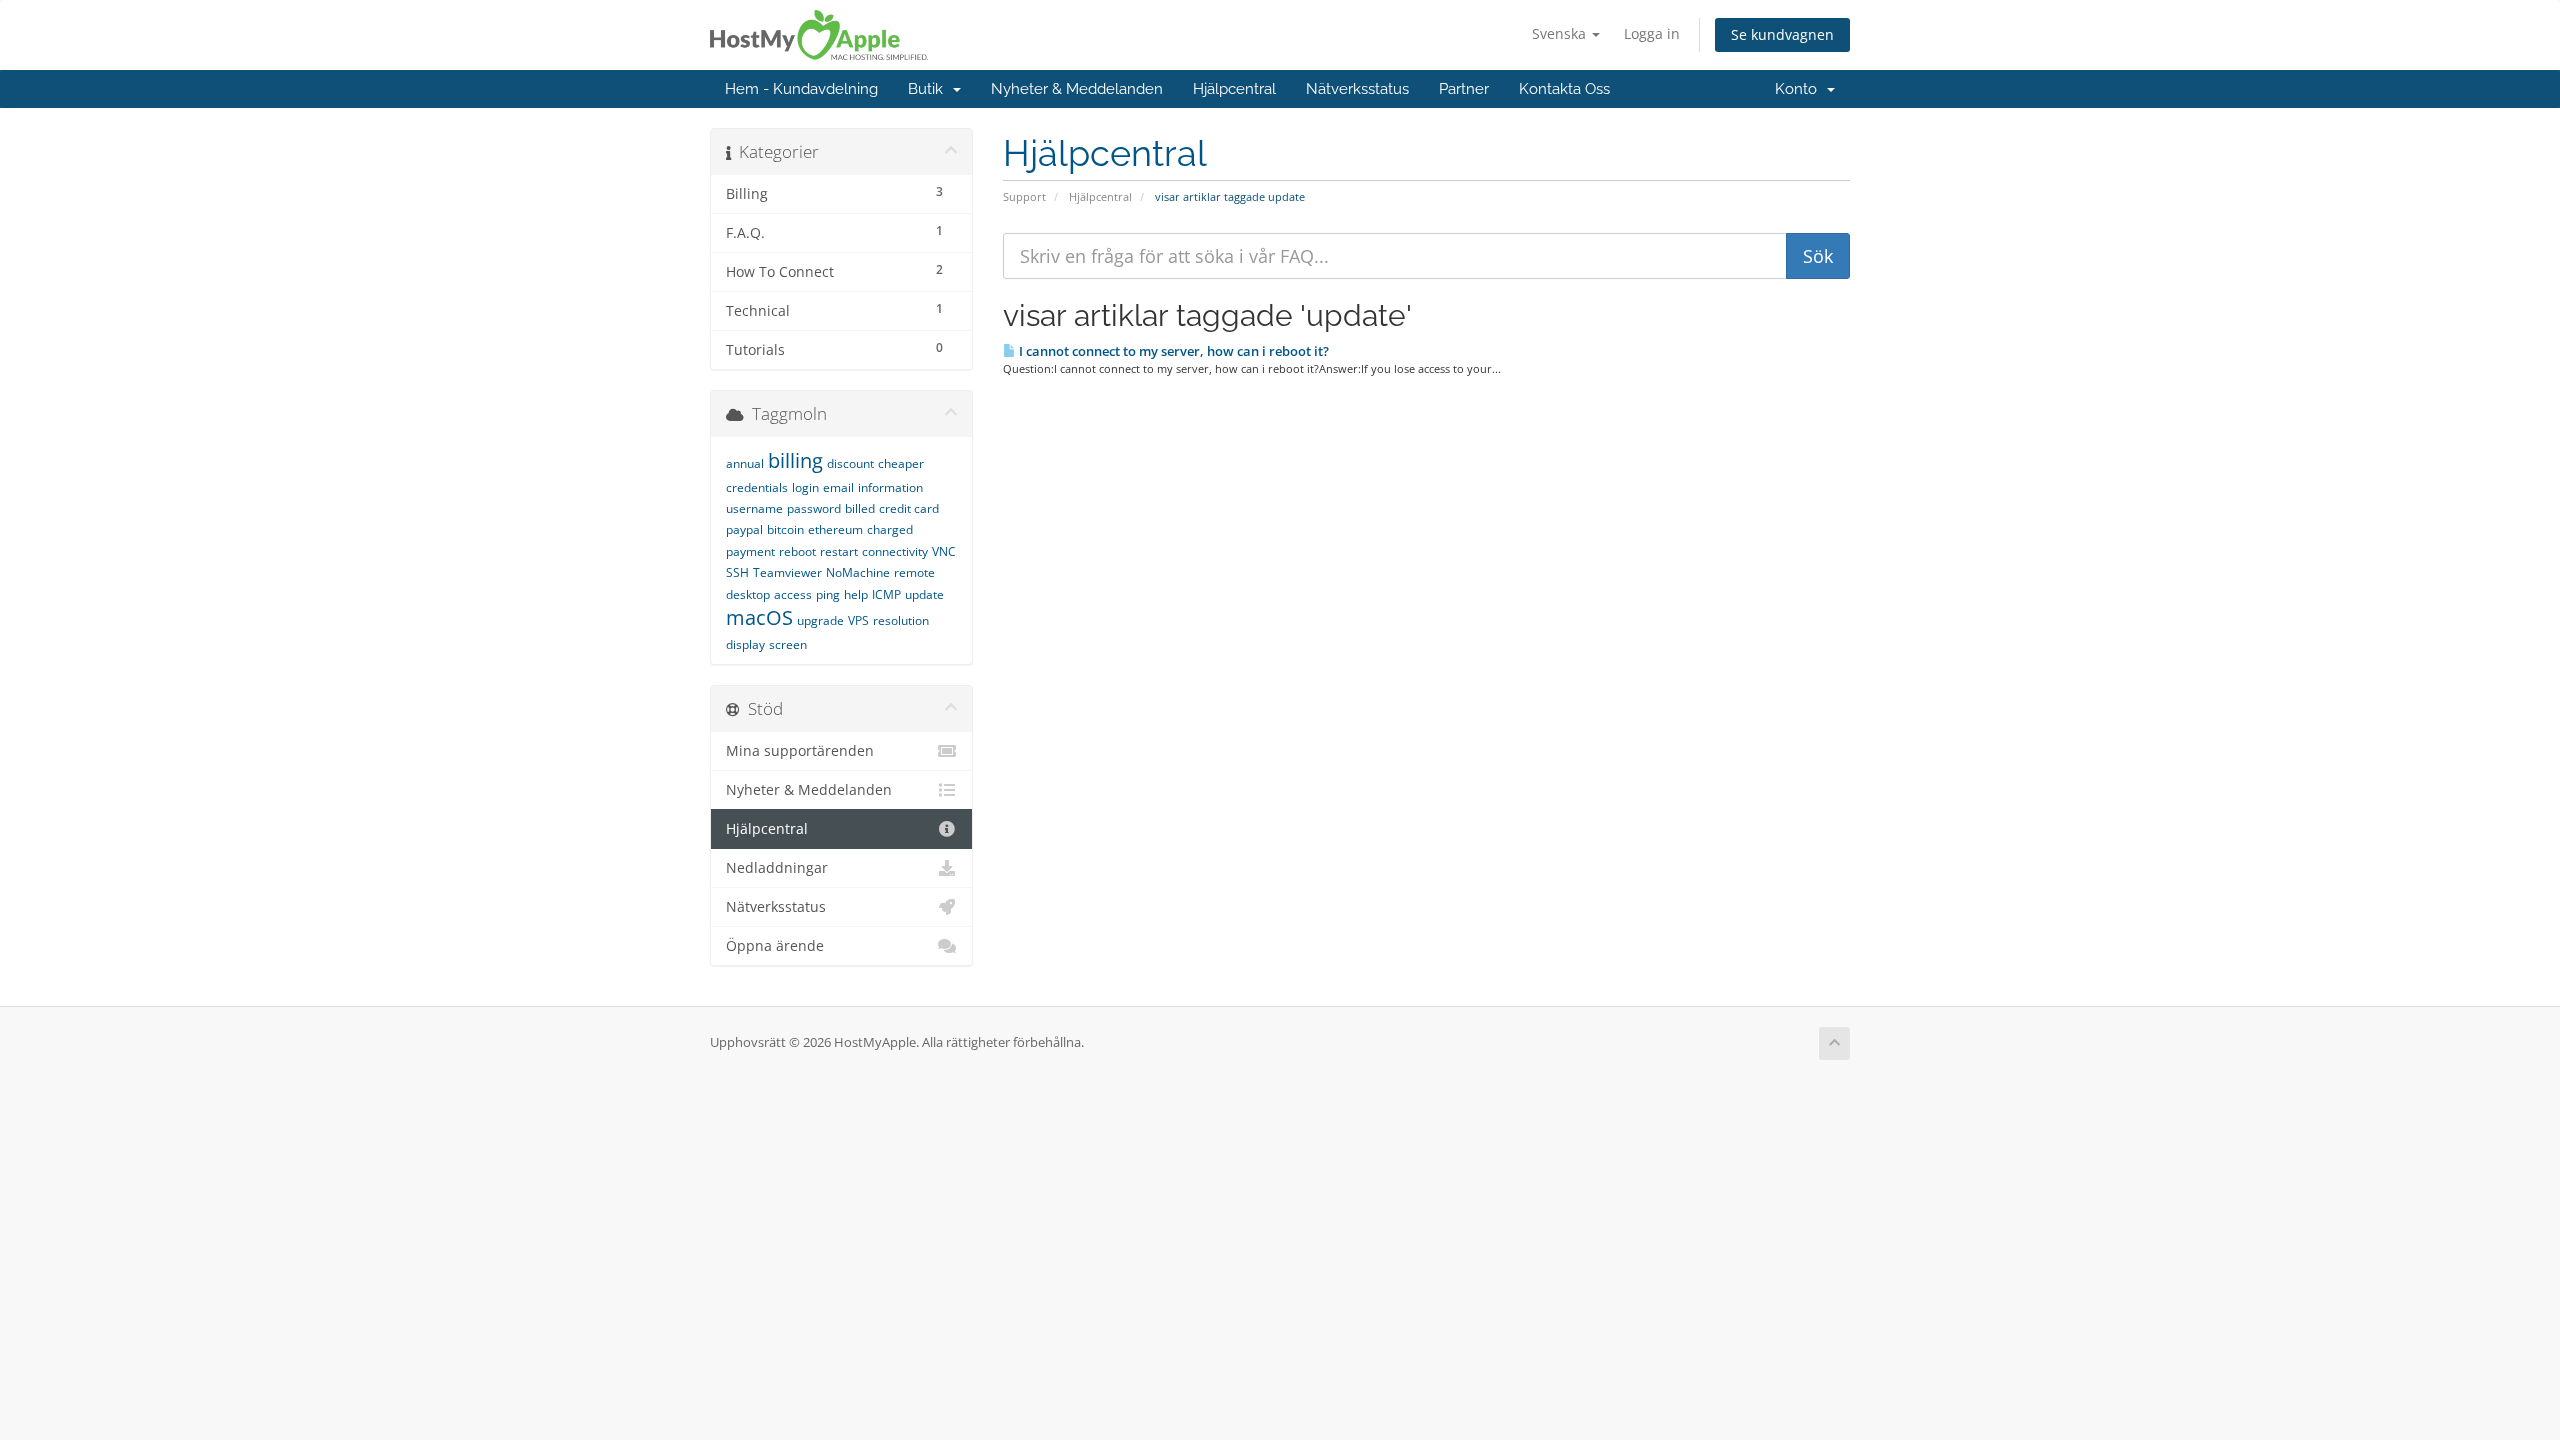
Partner (1464, 89)
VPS (858, 620)
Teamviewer (787, 572)
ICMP (886, 594)
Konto (1800, 89)
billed (860, 508)
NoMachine (858, 572)
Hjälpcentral (1234, 89)
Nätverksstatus (1357, 89)
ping (828, 594)
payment (750, 551)
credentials (757, 487)
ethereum (835, 529)
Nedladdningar (777, 868)
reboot (797, 551)
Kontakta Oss (1564, 89)
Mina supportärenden (800, 751)
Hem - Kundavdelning (801, 89)
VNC (944, 551)
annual (745, 463)
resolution (901, 620)
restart (839, 551)
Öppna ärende (775, 946)
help (856, 594)
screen (788, 644)
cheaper (901, 463)
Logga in (1652, 33)
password (814, 508)
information (890, 487)
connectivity (895, 551)
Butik (929, 89)
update (924, 594)
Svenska (1561, 33)
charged (890, 529)
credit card (909, 508)
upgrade (820, 620)
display (745, 644)
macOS (759, 617)
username (754, 508)
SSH (737, 572)
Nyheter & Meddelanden (1077, 89)
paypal (744, 529)
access (793, 594)
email (838, 487)
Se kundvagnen (1782, 34)
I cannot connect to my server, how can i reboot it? (1172, 351)
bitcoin (785, 529)
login (805, 487)
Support (1024, 196)
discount (850, 463)
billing (795, 460)
